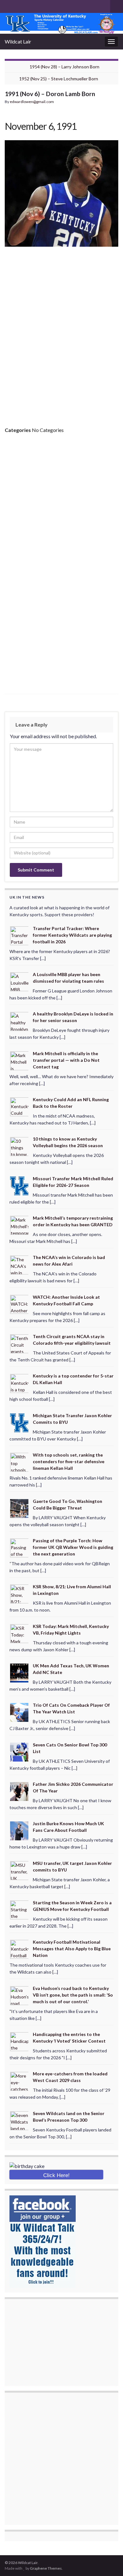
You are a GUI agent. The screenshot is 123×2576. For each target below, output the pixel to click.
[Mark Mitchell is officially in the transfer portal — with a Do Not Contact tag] (20, 1060)
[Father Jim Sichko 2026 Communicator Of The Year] (20, 1791)
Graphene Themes (46, 2568)
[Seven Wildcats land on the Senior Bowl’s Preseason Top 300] (20, 2120)
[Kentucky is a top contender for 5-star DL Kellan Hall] (20, 1383)
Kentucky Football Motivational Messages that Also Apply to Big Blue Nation (72, 1949)
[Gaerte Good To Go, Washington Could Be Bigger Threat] (20, 1508)
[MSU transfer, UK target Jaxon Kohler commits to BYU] (20, 1870)
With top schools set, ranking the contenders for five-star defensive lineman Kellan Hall (69, 1461)
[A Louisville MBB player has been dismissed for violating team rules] (20, 981)
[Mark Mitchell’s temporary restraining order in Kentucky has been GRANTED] (20, 1225)
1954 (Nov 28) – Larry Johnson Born (64, 67)
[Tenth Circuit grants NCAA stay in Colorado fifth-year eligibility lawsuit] (20, 1343)
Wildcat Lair (18, 41)
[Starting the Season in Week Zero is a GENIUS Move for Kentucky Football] (20, 1909)
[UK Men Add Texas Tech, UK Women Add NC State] (20, 1673)
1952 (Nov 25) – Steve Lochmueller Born (59, 79)
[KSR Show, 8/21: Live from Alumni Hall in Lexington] (20, 1593)
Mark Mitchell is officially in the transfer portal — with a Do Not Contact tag (66, 1060)
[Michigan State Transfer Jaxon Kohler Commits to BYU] (20, 1422)
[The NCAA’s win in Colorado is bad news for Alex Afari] (20, 1264)
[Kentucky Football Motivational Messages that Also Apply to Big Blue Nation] (20, 1949)
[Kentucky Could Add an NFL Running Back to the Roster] (20, 1106)
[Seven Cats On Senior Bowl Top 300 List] (20, 1751)
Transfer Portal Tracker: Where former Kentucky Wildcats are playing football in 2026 (72, 935)
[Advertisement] (61, 347)
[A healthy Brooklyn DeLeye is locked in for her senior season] (20, 1021)
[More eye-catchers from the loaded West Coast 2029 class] (20, 2081)
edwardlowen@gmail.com (32, 102)
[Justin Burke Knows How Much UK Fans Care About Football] (20, 1830)
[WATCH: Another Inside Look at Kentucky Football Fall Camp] (20, 1304)
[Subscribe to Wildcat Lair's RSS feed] (8, 5)
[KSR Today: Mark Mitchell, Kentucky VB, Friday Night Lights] (20, 1633)
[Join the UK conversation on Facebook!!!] (18, 5)
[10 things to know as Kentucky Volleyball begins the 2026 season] (20, 1146)
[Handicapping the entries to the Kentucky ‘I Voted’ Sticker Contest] (20, 2041)
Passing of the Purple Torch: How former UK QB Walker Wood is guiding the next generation (73, 1547)
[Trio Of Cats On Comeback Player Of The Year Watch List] (20, 1712)
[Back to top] (109, 2562)
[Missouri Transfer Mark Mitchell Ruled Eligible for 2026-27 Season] (20, 1185)
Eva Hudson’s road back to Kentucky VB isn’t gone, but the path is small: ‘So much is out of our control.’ (73, 1995)
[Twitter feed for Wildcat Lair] (28, 5)
